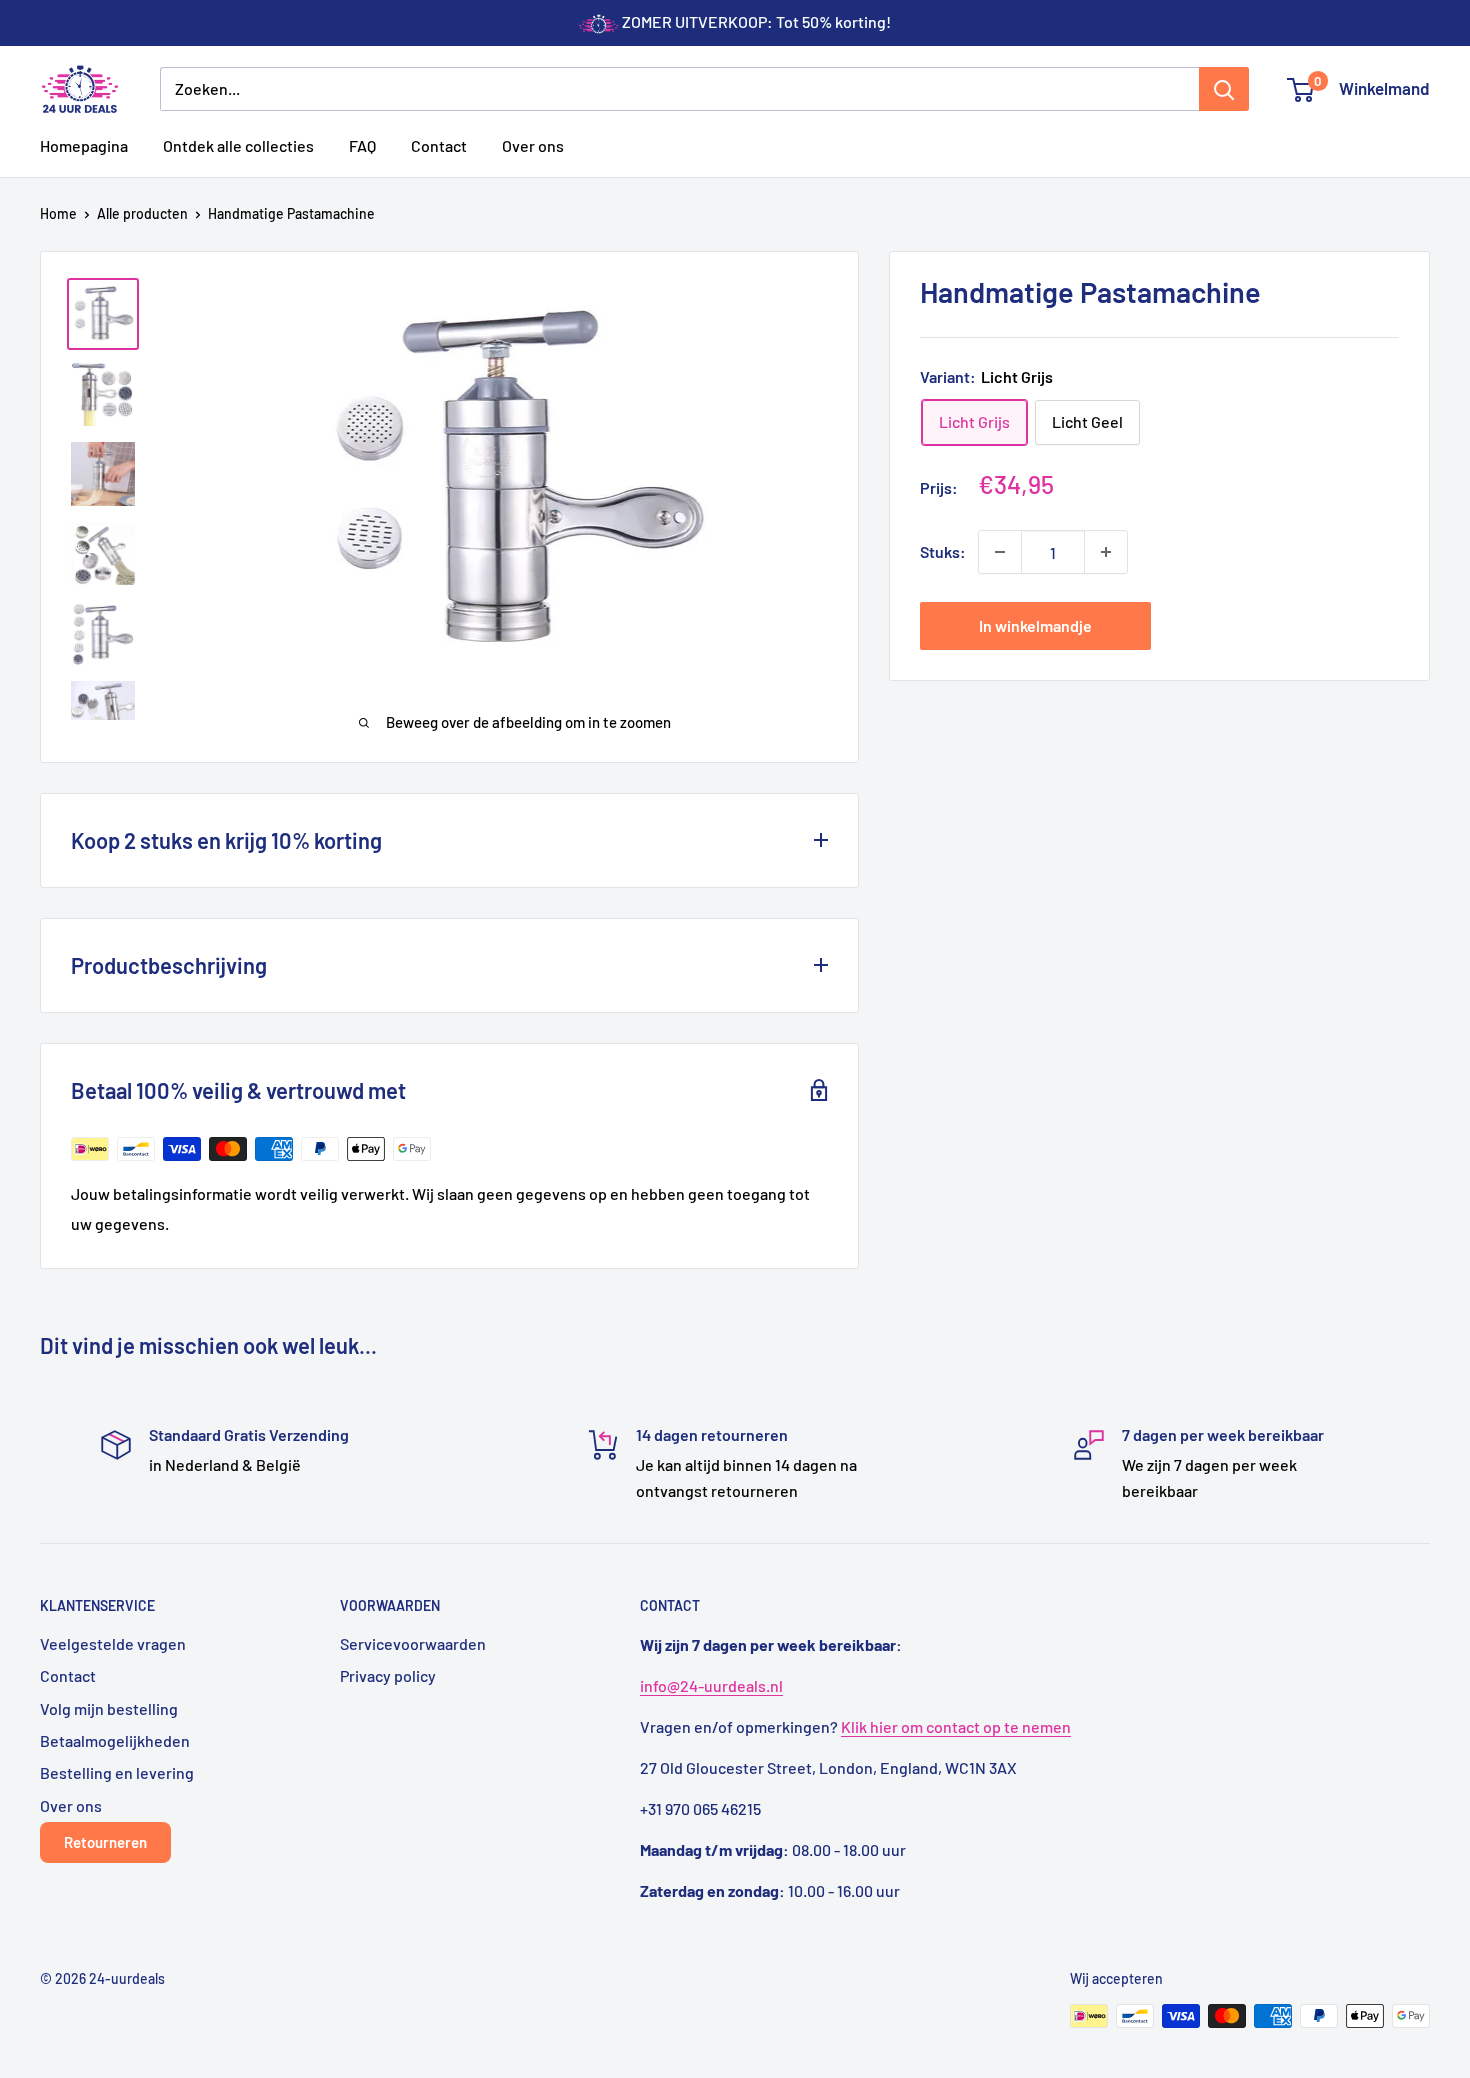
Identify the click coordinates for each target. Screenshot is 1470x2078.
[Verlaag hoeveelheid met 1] (1000, 552)
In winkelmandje (1035, 625)
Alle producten (142, 213)
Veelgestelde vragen (113, 1643)
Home (58, 213)
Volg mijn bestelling (109, 1708)
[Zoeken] (1224, 89)
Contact (439, 145)
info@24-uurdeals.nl (711, 1685)
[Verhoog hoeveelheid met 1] (1106, 552)
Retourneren (105, 1842)
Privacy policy (388, 1675)
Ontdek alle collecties (238, 145)
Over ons (533, 145)
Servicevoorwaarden (413, 1643)
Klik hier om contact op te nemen (956, 1726)
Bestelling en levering (117, 1772)
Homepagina (84, 145)
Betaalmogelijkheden (115, 1740)
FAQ (362, 145)
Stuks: (943, 551)
